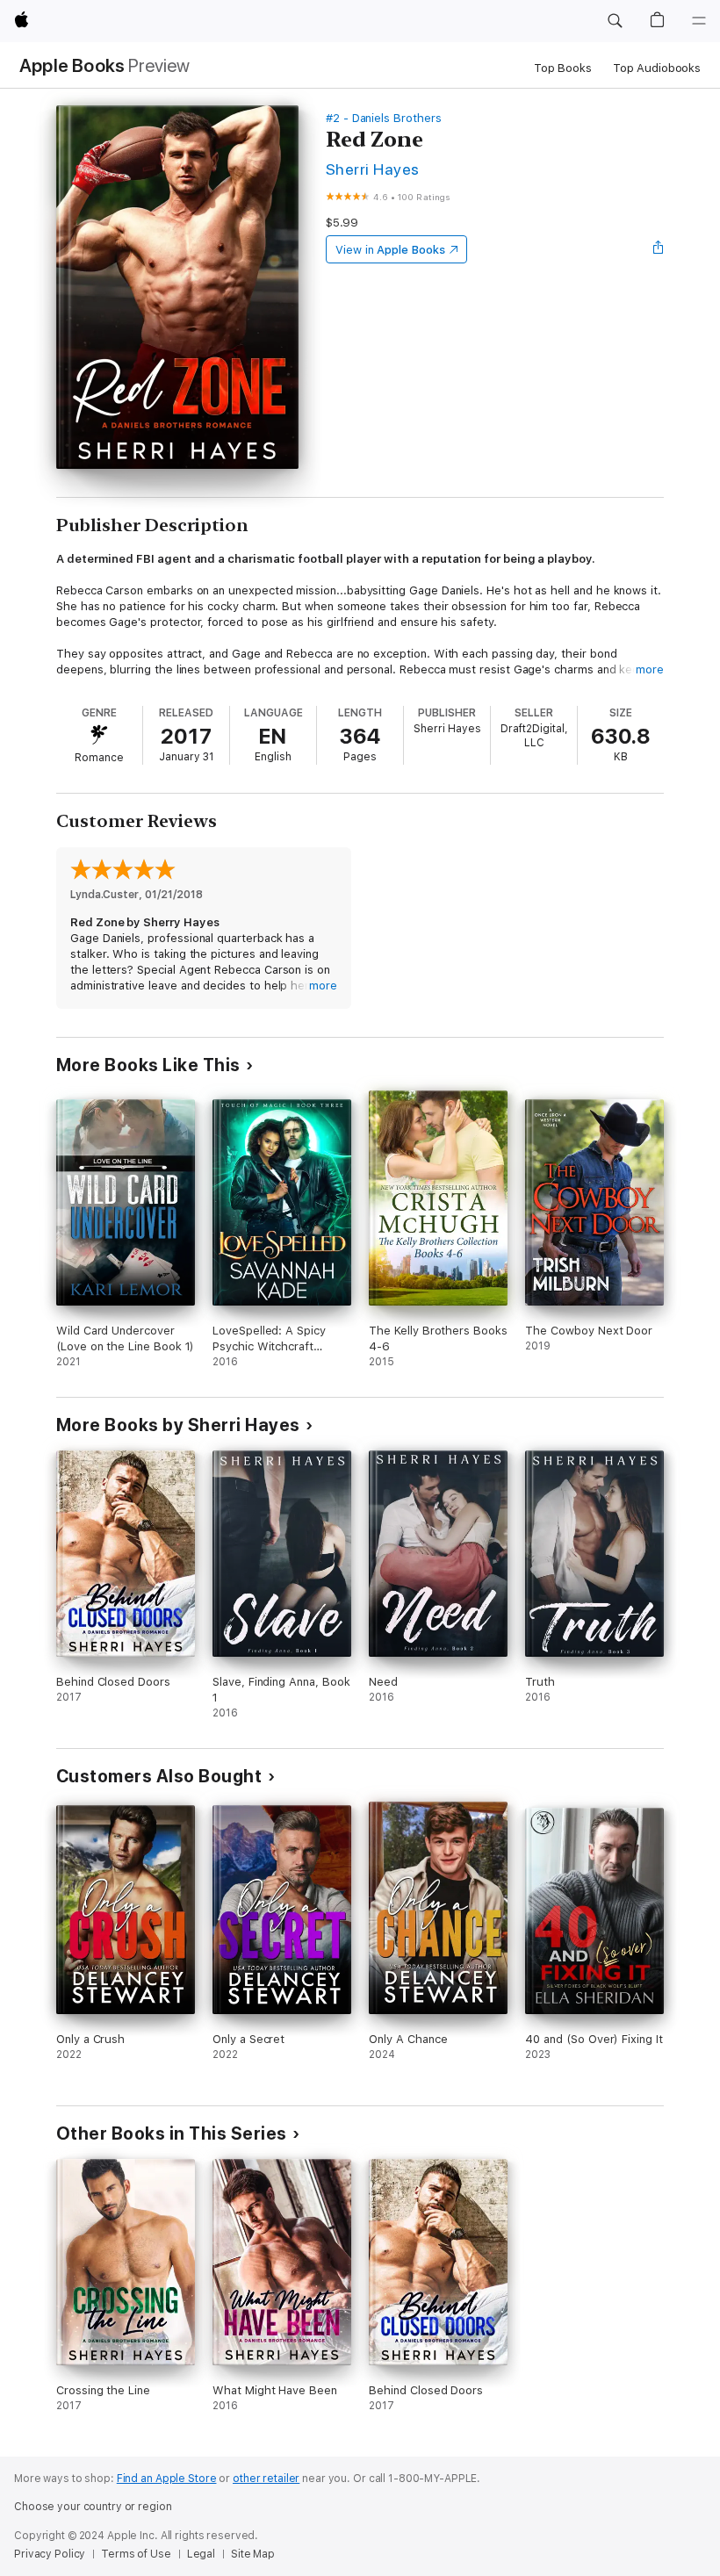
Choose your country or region (93, 2507)
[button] (615, 21)
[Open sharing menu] (659, 249)
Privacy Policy (50, 2554)
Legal (201, 2554)
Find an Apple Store (167, 2479)
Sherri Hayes (373, 169)
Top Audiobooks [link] (657, 68)
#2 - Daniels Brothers (384, 118)
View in (390, 250)
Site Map (253, 2554)
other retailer (266, 2479)
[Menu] (699, 21)
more (650, 669)
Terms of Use (136, 2554)
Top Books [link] (563, 68)
